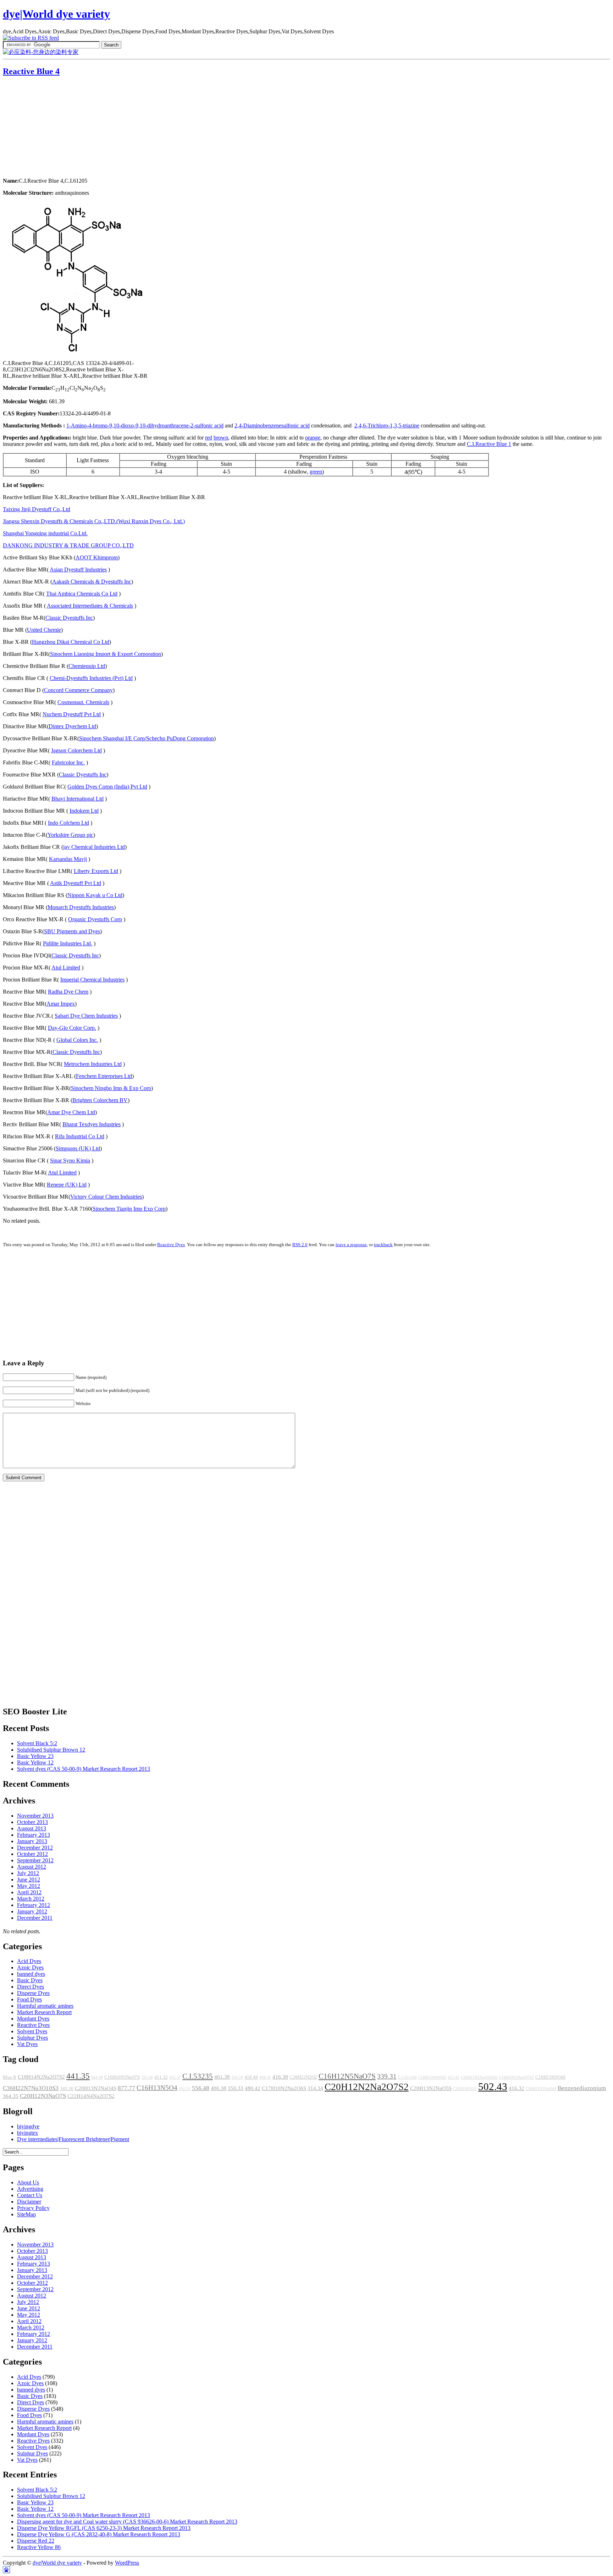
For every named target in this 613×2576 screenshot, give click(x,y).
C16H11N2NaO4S (541, 2089)
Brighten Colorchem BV (100, 1100)
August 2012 (32, 1867)
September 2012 (35, 1860)
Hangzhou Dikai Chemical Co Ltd (71, 642)
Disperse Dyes (33, 1993)
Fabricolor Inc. (68, 762)
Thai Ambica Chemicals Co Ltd (82, 594)
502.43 (493, 2086)
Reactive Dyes (171, 1245)
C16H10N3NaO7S (122, 2077)
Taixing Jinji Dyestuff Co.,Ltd (37, 509)
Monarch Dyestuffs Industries (81, 907)
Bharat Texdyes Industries (92, 1124)
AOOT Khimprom (97, 557)
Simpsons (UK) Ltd (78, 1148)
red (209, 438)
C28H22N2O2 (303, 2077)
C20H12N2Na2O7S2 (367, 2087)
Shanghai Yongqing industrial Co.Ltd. (45, 533)
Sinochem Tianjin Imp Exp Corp (129, 1209)
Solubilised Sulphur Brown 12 (51, 1750)
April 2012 (29, 1892)
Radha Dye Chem (68, 992)
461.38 (222, 2077)
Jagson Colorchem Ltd (76, 750)
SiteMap (26, 2214)
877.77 (126, 2088)
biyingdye (28, 2126)
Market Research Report (44, 2012)
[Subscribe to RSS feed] (31, 38)
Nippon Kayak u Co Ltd (95, 895)
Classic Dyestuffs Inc (69, 618)
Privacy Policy (33, 2208)
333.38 (147, 2077)
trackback (383, 1245)
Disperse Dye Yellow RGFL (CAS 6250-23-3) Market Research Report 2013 (104, 2528)
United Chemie (44, 630)
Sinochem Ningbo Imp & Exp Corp (111, 1088)
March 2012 (31, 1899)
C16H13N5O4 (157, 2088)
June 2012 (29, 1880)
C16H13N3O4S (550, 2077)
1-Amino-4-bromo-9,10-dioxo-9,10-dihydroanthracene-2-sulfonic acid (145, 425)
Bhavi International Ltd (78, 799)
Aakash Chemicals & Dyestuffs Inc (92, 582)
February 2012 (34, 1905)
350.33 (236, 2088)
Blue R (10, 2077)
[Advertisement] (47, 128)
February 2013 (34, 1835)
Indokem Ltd (84, 811)
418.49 (251, 2077)
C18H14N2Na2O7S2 (41, 2077)
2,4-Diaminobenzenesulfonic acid (272, 425)
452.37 (175, 2077)
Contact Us (30, 2195)
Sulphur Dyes (32, 2038)
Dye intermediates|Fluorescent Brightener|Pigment (73, 2139)
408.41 (265, 2077)
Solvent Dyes (32, 2031)
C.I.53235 (198, 2076)
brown (221, 438)
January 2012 (32, 1911)
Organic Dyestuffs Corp (95, 919)
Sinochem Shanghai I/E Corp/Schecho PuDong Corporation (147, 738)
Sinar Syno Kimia (70, 1160)
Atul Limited (66, 968)
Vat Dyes (27, 2044)
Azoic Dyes (30, 1967)
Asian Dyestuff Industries (78, 570)
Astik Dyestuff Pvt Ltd (76, 883)
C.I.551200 (407, 2077)
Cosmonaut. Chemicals (83, 702)
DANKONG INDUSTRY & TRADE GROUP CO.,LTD (68, 545)
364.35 (11, 2096)
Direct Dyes (31, 1987)
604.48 (97, 2077)
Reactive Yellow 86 (39, 2547)
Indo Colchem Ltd (68, 823)
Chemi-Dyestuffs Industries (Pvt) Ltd (91, 678)
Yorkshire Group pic (70, 835)
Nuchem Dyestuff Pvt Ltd (72, 714)
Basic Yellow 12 (35, 1762)
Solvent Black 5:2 (37, 1743)
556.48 (201, 2088)
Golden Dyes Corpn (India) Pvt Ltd (107, 787)
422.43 (454, 2077)
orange (313, 438)
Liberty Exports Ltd (96, 871)
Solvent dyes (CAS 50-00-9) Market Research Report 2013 (84, 1769)
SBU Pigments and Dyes (72, 931)
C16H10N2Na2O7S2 (517, 2077)
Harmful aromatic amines (45, 2006)
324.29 (237, 2077)
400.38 (219, 2088)
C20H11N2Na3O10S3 (479, 2077)
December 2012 (35, 1848)
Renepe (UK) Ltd (67, 1185)
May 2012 (29, 1886)
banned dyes (31, 1974)
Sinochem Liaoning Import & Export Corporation (106, 654)
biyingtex (27, 2133)
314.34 (315, 2088)
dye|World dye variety (56, 14)
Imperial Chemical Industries (92, 980)
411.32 (161, 2077)
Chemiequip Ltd (87, 666)
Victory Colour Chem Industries (106, 1197)
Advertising (30, 2189)
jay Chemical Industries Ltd (94, 847)
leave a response (351, 1245)
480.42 (253, 2088)
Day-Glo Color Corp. (72, 1028)
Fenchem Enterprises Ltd (104, 1076)
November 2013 (35, 1816)
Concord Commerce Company (78, 690)
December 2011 (35, 1918)
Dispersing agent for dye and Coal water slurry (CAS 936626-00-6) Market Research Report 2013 (127, 2522)
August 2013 (32, 1828)
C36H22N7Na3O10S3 (31, 2088)
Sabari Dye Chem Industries (86, 1016)
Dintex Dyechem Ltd (72, 726)
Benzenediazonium (582, 2088)
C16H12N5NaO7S (347, 2076)
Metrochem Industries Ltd (93, 1064)
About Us (28, 2182)
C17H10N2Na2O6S (284, 2088)
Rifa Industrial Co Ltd (80, 1136)
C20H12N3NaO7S (43, 2096)
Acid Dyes (29, 1961)
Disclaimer (29, 2202)
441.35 (78, 2076)
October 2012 (32, 1854)
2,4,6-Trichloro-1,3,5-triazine (387, 425)
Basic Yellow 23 (35, 1756)
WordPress (127, 2563)
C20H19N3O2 (465, 2089)
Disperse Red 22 (36, 2541)
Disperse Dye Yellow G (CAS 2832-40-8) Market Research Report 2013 (99, 2534)
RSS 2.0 (300, 1245)
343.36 (67, 2089)
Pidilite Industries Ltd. (68, 943)
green (316, 472)
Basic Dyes (30, 1980)
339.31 (387, 2076)
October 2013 (32, 1822)
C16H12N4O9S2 (432, 2077)
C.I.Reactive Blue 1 (489, 444)
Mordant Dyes (33, 2019)
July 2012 (28, 1873)
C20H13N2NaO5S (431, 2088)
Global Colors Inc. (77, 1040)
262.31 (185, 2089)
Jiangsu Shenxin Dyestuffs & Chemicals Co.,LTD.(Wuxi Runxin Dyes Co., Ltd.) (94, 521)
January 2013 (32, 1841)
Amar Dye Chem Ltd (71, 1112)
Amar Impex (61, 1004)
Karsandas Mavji (68, 859)
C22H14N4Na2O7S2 (91, 2096)
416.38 (280, 2077)
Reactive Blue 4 (31, 71)
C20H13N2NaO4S (96, 2088)
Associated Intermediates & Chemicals (90, 606)
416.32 (517, 2088)
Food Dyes (29, 1999)
